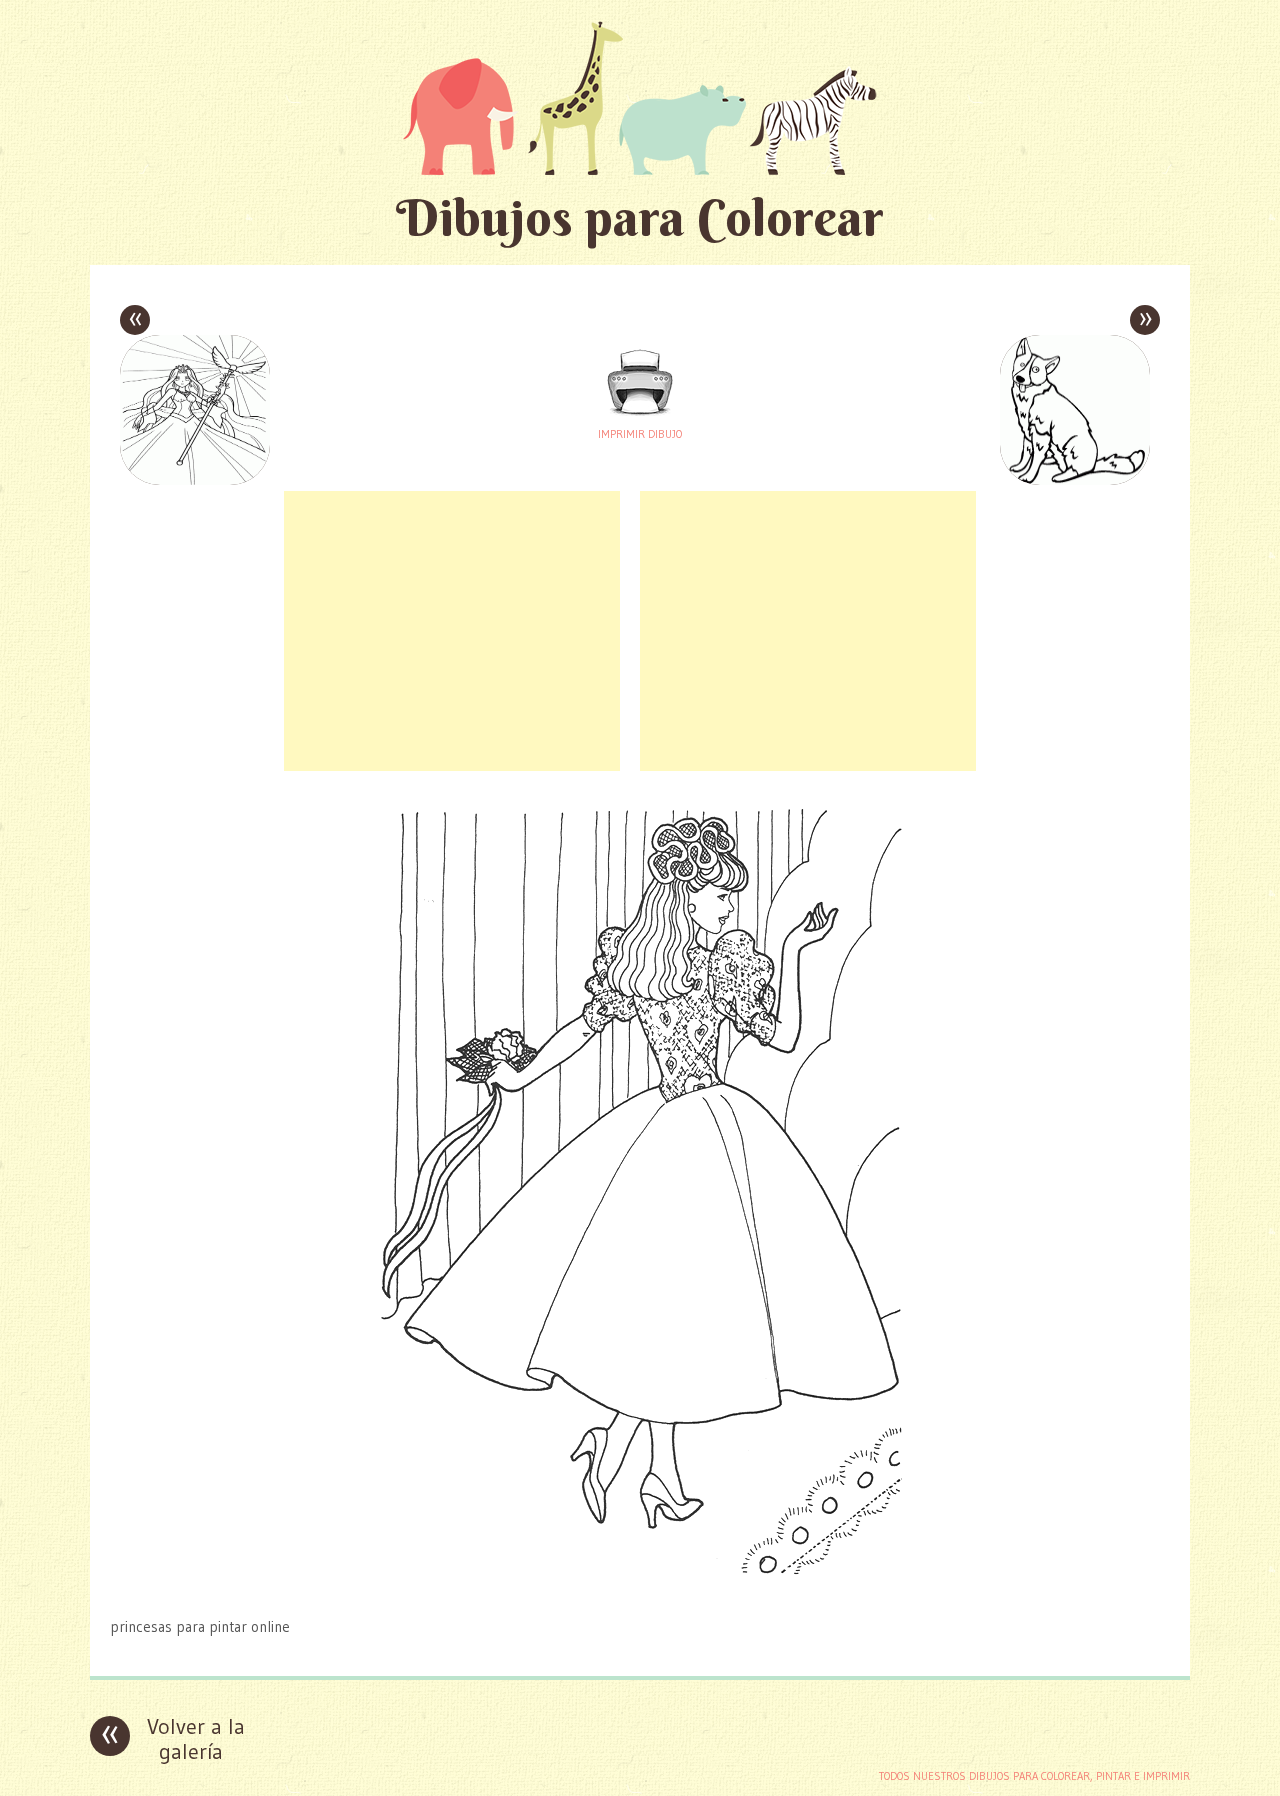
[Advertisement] (452, 631)
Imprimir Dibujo (640, 434)
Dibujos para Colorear (640, 217)
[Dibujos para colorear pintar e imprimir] (640, 97)
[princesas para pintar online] (640, 1587)
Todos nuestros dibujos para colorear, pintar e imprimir (1034, 1776)
